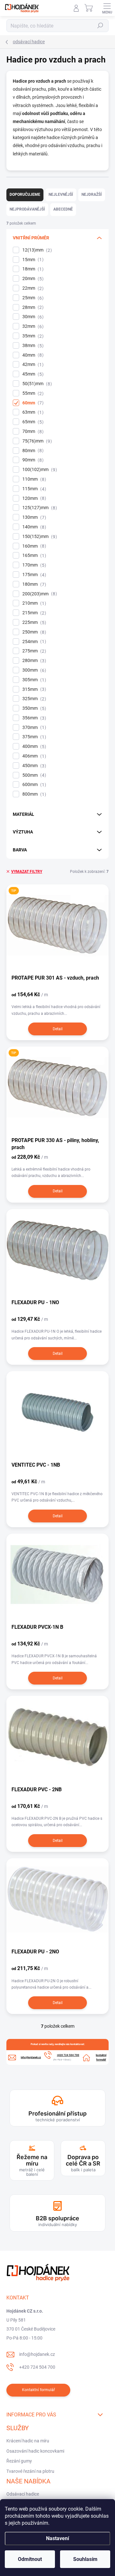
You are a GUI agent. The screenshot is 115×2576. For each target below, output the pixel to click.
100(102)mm (39, 470)
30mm (32, 317)
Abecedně (63, 209)
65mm (32, 422)
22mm (32, 288)
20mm (32, 279)
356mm (33, 718)
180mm (33, 584)
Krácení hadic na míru (28, 2441)
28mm (32, 307)
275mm (33, 651)
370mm (33, 728)
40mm (32, 355)
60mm (32, 403)
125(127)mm (39, 508)
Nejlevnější (61, 195)
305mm (33, 680)
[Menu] (107, 8)
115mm (33, 489)
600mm (33, 785)
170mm (33, 565)
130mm (33, 517)
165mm (33, 555)
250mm (33, 632)
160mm (33, 546)
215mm (33, 613)
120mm (33, 498)
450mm (33, 766)
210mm (33, 603)
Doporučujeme (25, 195)
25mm (32, 298)
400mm (33, 746)
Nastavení (57, 2538)
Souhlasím (85, 2559)
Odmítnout (30, 2559)
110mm (33, 479)
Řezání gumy (19, 2461)
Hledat (100, 26)
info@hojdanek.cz (37, 2354)
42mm (32, 364)
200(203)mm (39, 594)
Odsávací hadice (23, 2494)
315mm (33, 689)
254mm (33, 642)
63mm (32, 412)
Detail (58, 1029)
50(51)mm (36, 384)
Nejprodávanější (27, 209)
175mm (33, 575)
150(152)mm (39, 537)
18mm (32, 269)
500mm (33, 775)
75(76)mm (36, 441)
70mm (32, 431)
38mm (32, 346)
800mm (33, 794)
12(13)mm (36, 250)
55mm (32, 393)
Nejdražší (92, 195)
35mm (32, 336)
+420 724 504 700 (37, 2367)
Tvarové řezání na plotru (30, 2471)
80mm (32, 451)
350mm (33, 708)
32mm (32, 326)
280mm (33, 661)
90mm (32, 460)
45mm (32, 374)
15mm (32, 260)
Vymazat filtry (27, 872)
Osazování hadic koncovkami (35, 2451)
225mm (33, 622)
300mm (33, 670)
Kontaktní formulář (38, 2390)
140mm (33, 527)
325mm (33, 699)
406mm (33, 756)
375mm (33, 737)
